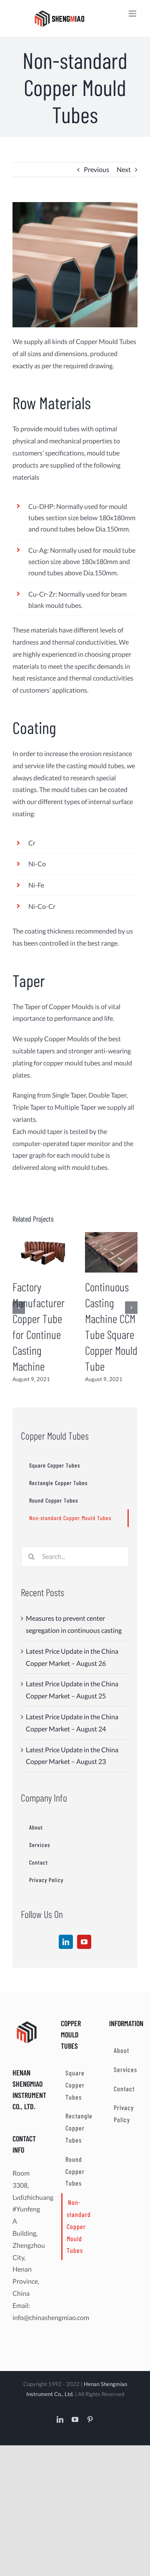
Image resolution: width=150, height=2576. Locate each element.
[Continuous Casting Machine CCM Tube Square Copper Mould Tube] (111, 1251)
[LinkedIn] (66, 1942)
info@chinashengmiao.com (51, 2317)
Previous (96, 169)
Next (124, 169)
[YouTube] (84, 1942)
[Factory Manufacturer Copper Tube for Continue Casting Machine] (39, 1251)
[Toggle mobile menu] (133, 14)
